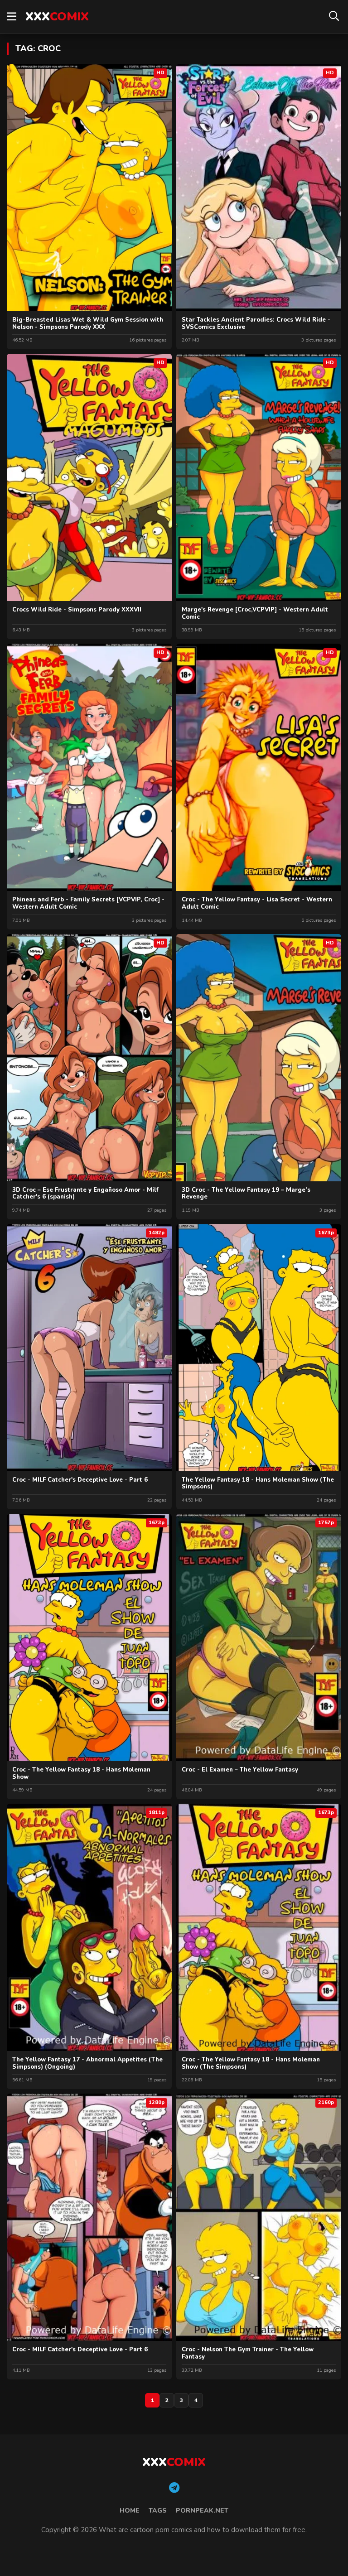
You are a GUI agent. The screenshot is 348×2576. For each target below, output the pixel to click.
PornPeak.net (202, 2511)
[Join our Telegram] (174, 2488)
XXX (57, 17)
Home (130, 2511)
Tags (158, 2511)
